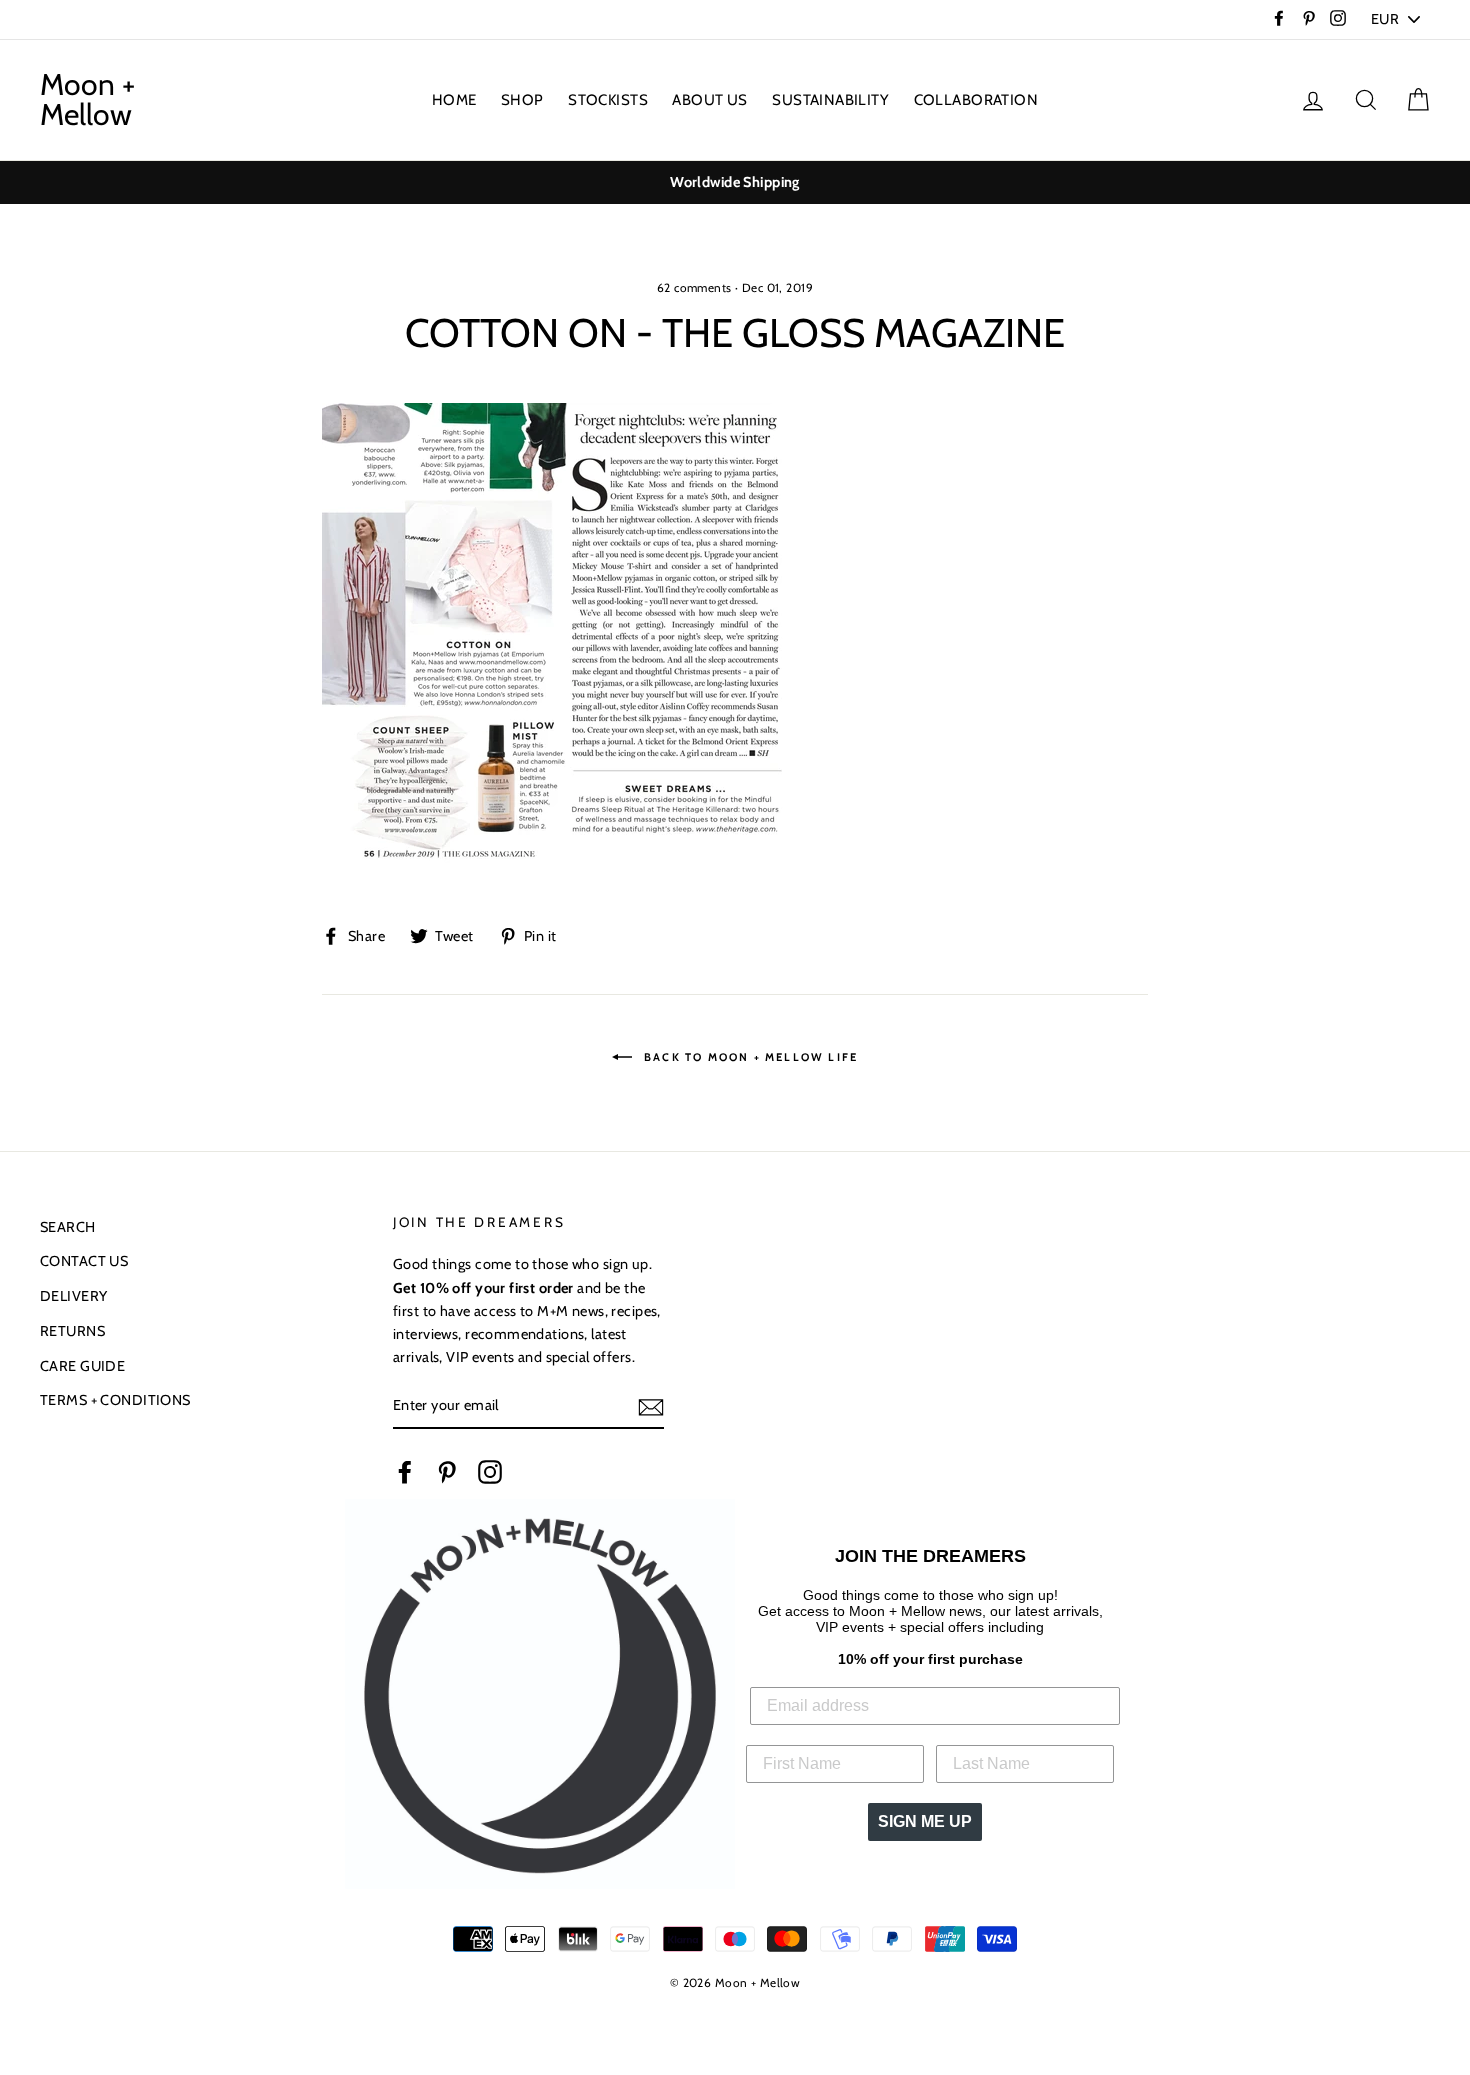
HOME (454, 100)
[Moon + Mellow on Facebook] (405, 1471)
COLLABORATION (976, 100)
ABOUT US (709, 100)
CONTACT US (84, 1261)
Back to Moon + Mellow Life (749, 1056)
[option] (735, 182)
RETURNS (72, 1331)
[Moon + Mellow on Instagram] (490, 1471)
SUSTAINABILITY (830, 100)
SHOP (522, 100)
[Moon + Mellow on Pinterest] (447, 1471)
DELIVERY (73, 1296)
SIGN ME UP (925, 1821)
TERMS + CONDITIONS (115, 1400)
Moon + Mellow (87, 100)
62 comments (694, 288)
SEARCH (68, 1227)
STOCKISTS (608, 100)
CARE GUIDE (82, 1366)
